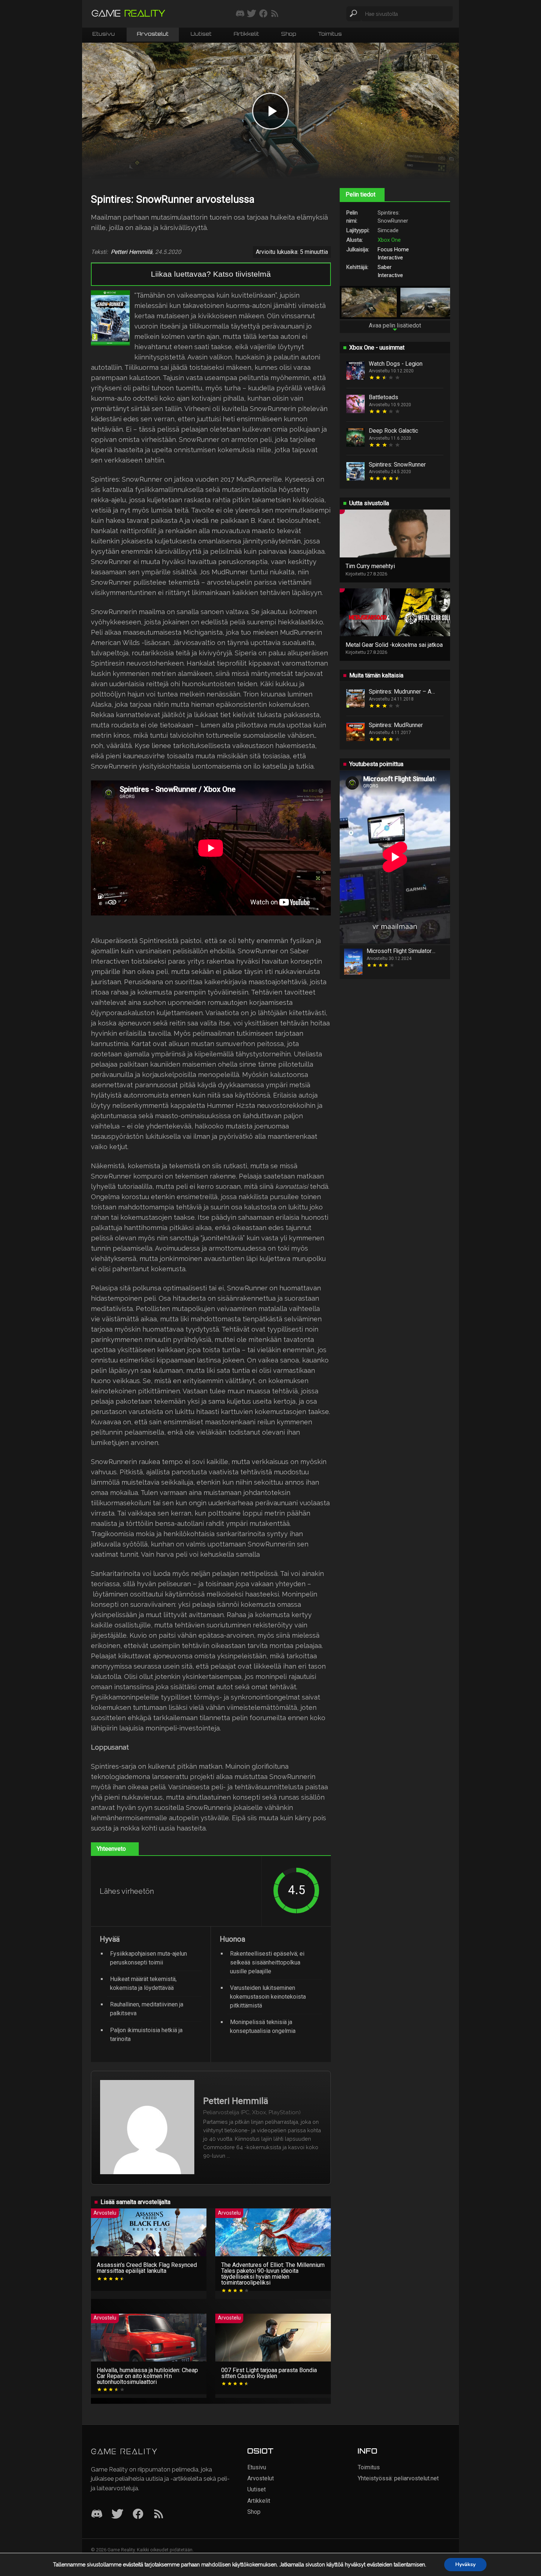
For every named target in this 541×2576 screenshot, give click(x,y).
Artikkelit (246, 34)
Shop (289, 34)
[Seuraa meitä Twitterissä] (252, 14)
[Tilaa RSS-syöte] (275, 14)
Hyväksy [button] (465, 2564)
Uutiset (201, 34)
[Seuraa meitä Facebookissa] (263, 14)
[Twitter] (117, 2514)
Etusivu (104, 34)
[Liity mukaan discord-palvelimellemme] (240, 14)
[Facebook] (138, 2514)
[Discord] (97, 2514)
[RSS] (159, 2514)
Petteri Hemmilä (132, 252)
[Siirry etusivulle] (128, 14)
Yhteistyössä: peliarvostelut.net (398, 2478)
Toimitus (330, 34)
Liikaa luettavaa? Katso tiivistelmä (211, 274)
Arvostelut (153, 34)
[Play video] (270, 111)
